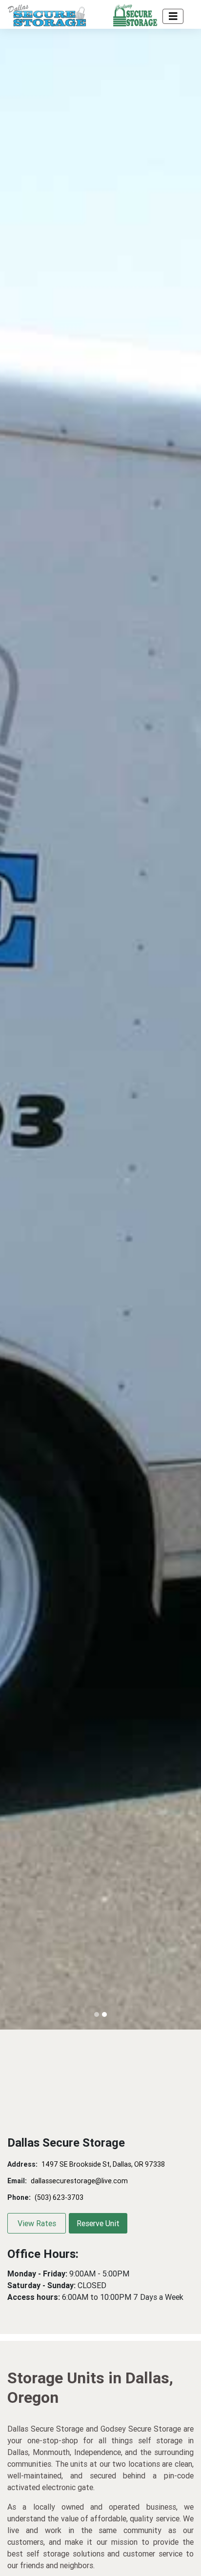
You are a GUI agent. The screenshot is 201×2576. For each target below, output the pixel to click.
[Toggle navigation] (173, 16)
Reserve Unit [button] (98, 2223)
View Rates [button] (37, 2223)
